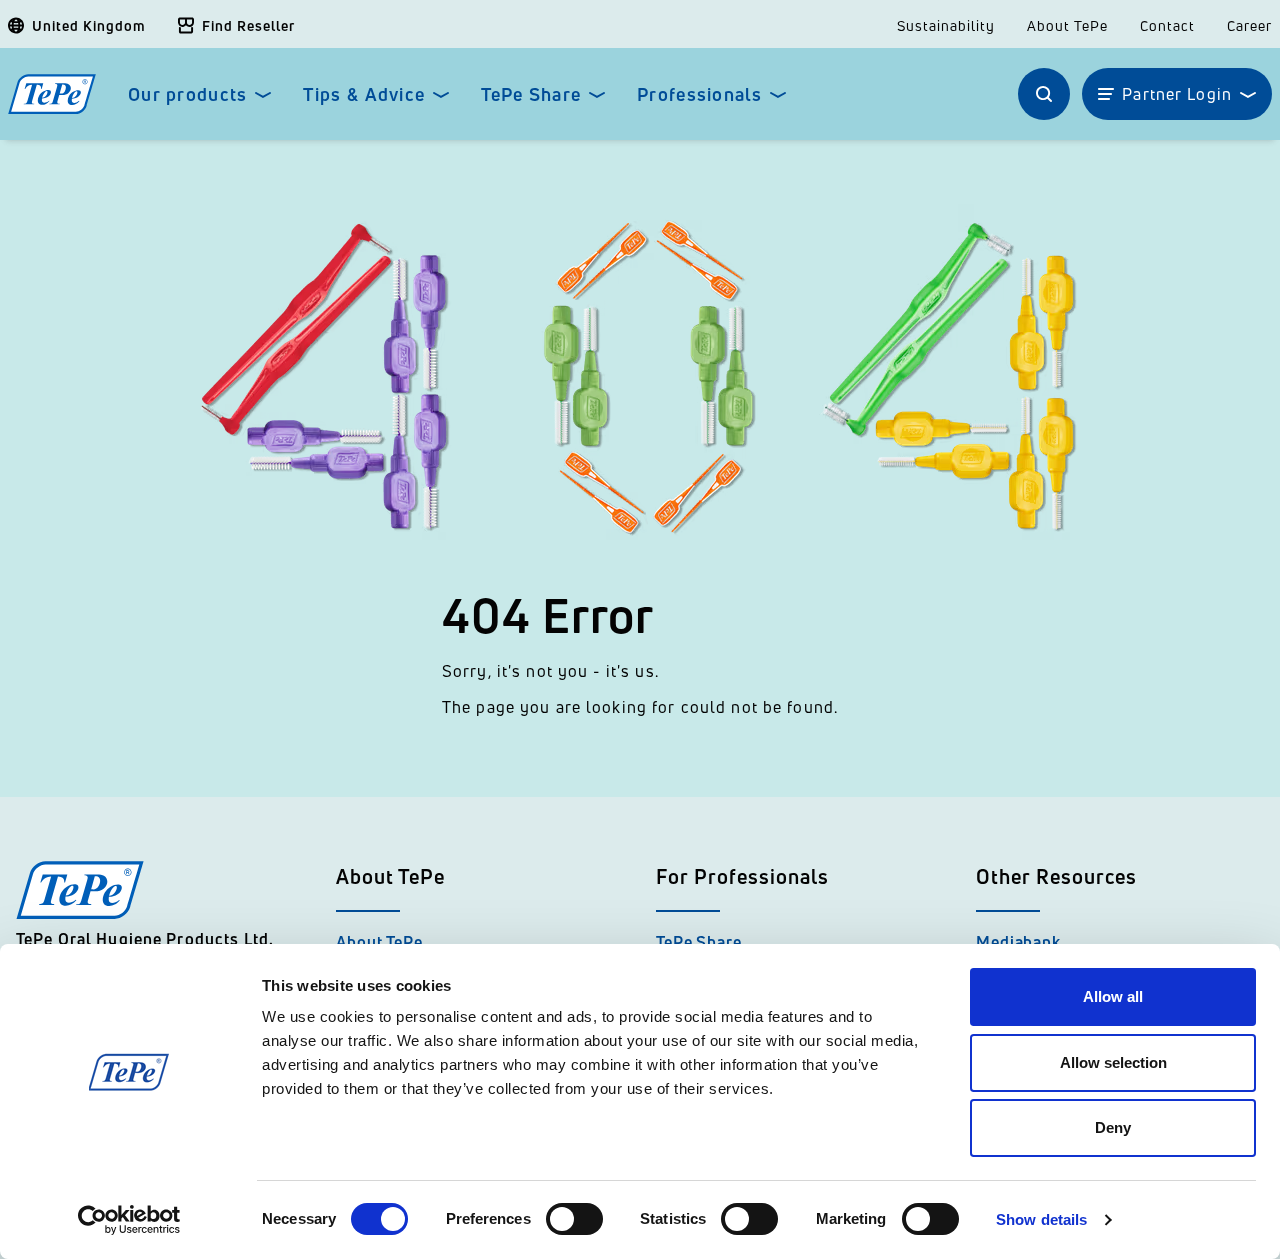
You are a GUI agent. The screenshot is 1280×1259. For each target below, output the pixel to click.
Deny (1113, 1127)
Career (1249, 26)
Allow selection (1113, 1062)
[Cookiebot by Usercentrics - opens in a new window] (129, 1220)
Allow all (1113, 996)
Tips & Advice (364, 94)
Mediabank (1018, 942)
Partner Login (1177, 94)
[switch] (574, 1219)
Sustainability (946, 26)
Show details (1041, 1219)
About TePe (1067, 26)
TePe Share (531, 94)
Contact (1167, 26)
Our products (187, 94)
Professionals (699, 94)
